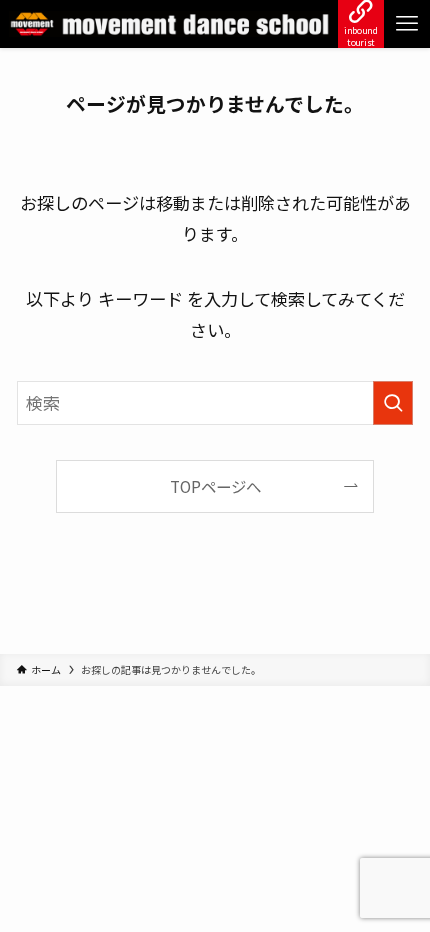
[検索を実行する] (393, 403)
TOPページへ (215, 486)
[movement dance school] (169, 24)
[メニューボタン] (407, 24)
